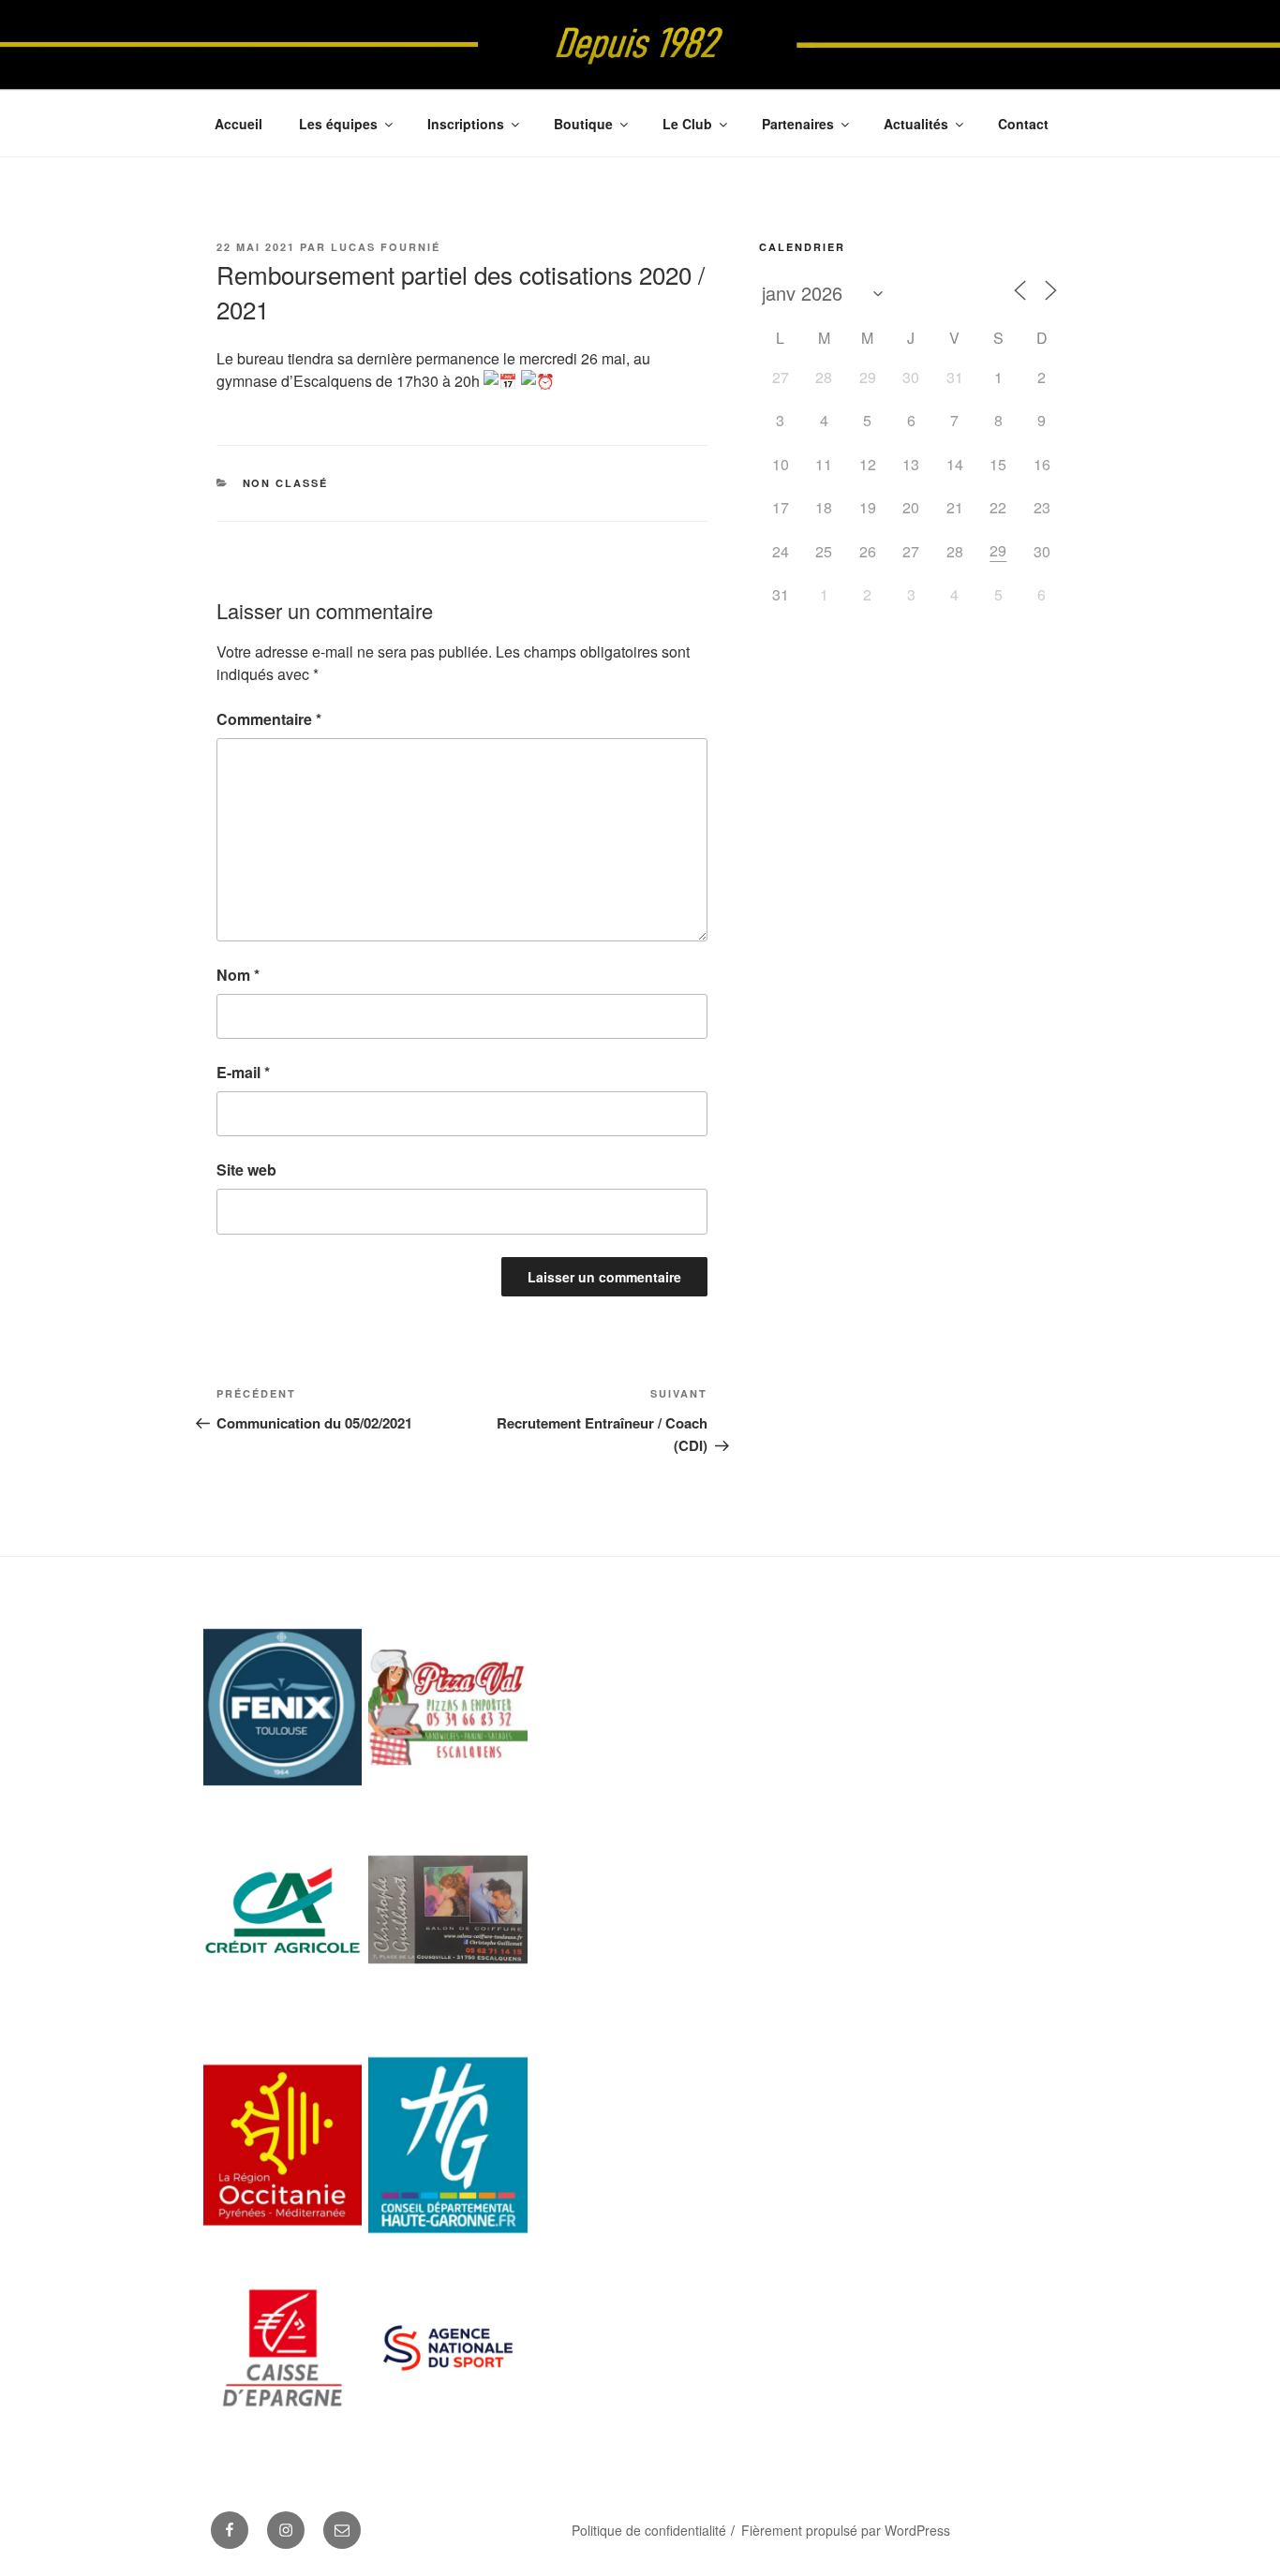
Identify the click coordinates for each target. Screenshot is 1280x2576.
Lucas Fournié (386, 247)
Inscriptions (466, 124)
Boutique (583, 124)
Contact (1023, 124)
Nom (238, 975)
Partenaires (798, 124)
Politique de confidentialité (649, 2530)
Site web (246, 1170)
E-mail (243, 1072)
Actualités (916, 124)
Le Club (687, 124)
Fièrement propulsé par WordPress (846, 2530)
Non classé (286, 483)
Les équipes (338, 124)
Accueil (238, 124)
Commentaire (269, 719)
